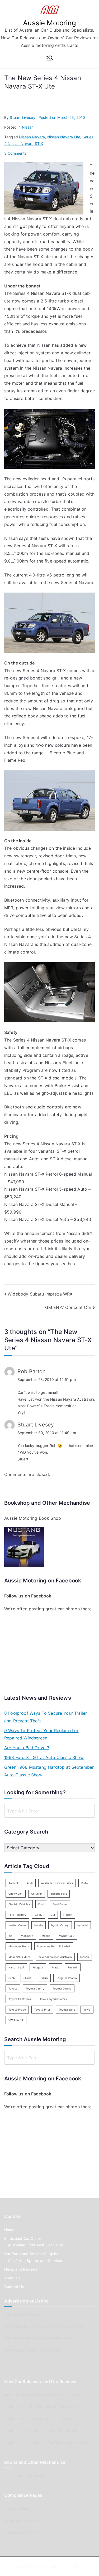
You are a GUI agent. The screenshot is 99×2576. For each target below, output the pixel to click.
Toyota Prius (42, 2010)
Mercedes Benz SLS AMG (54, 1946)
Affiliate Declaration (21, 2532)
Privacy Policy (17, 2508)
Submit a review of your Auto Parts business (43, 2430)
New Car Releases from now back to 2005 (42, 2395)
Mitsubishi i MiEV (19, 1957)
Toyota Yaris (67, 2010)
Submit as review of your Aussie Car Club (41, 2419)
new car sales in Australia (55, 1957)
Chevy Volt (16, 1894)
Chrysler (37, 1894)
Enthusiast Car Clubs (22, 2238)
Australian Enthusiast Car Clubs (35, 2245)
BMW (85, 1883)
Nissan (28, 127)
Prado (56, 1967)
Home (9, 2230)
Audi (30, 1883)
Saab (12, 1978)
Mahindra (27, 1936)
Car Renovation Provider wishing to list (38, 2338)
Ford (41, 1904)
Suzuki (44, 1978)
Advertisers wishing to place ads (33, 2350)
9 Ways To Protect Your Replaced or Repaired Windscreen (41, 1734)
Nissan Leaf (16, 1967)
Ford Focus (60, 1904)
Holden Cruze (17, 1925)
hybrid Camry (60, 1925)
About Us (12, 2278)
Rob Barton (32, 1371)
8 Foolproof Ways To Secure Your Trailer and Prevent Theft (46, 1717)
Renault (73, 1967)
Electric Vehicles (19, 1904)
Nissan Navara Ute (64, 137)
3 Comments (15, 153)
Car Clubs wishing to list (25, 2314)
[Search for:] (49, 1811)
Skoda (27, 1978)
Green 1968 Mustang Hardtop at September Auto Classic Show (49, 1771)
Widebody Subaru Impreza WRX (40, 1294)
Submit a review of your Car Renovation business (48, 2443)
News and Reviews (21, 2269)
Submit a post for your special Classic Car (41, 2407)
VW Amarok (16, 2020)
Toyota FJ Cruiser (20, 1999)
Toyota (13, 1988)
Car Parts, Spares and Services (36, 2260)
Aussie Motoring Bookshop (28, 2475)
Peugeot (38, 1967)
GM (53, 1915)
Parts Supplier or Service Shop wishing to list (44, 2326)
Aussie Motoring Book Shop (33, 1518)
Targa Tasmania (66, 1978)
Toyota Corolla (62, 1988)
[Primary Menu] (50, 58)
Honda (39, 1925)
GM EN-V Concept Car (68, 1307)
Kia (10, 1936)
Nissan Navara (32, 137)
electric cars (59, 1894)
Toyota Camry (35, 1988)
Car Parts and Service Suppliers (32, 2254)
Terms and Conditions (23, 2520)
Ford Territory (17, 1915)
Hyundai (83, 1925)
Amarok (13, 1883)
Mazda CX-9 (67, 1936)
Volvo (87, 2010)
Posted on (62, 117)
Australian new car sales (57, 1883)
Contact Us (14, 2287)
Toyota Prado (17, 2010)
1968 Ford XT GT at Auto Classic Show (44, 1757)
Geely (39, 1915)
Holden (68, 1915)
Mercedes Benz (19, 1946)
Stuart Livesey (22, 117)
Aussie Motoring (49, 23)
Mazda (46, 1936)
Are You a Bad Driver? (27, 1748)
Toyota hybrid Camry (53, 1999)
